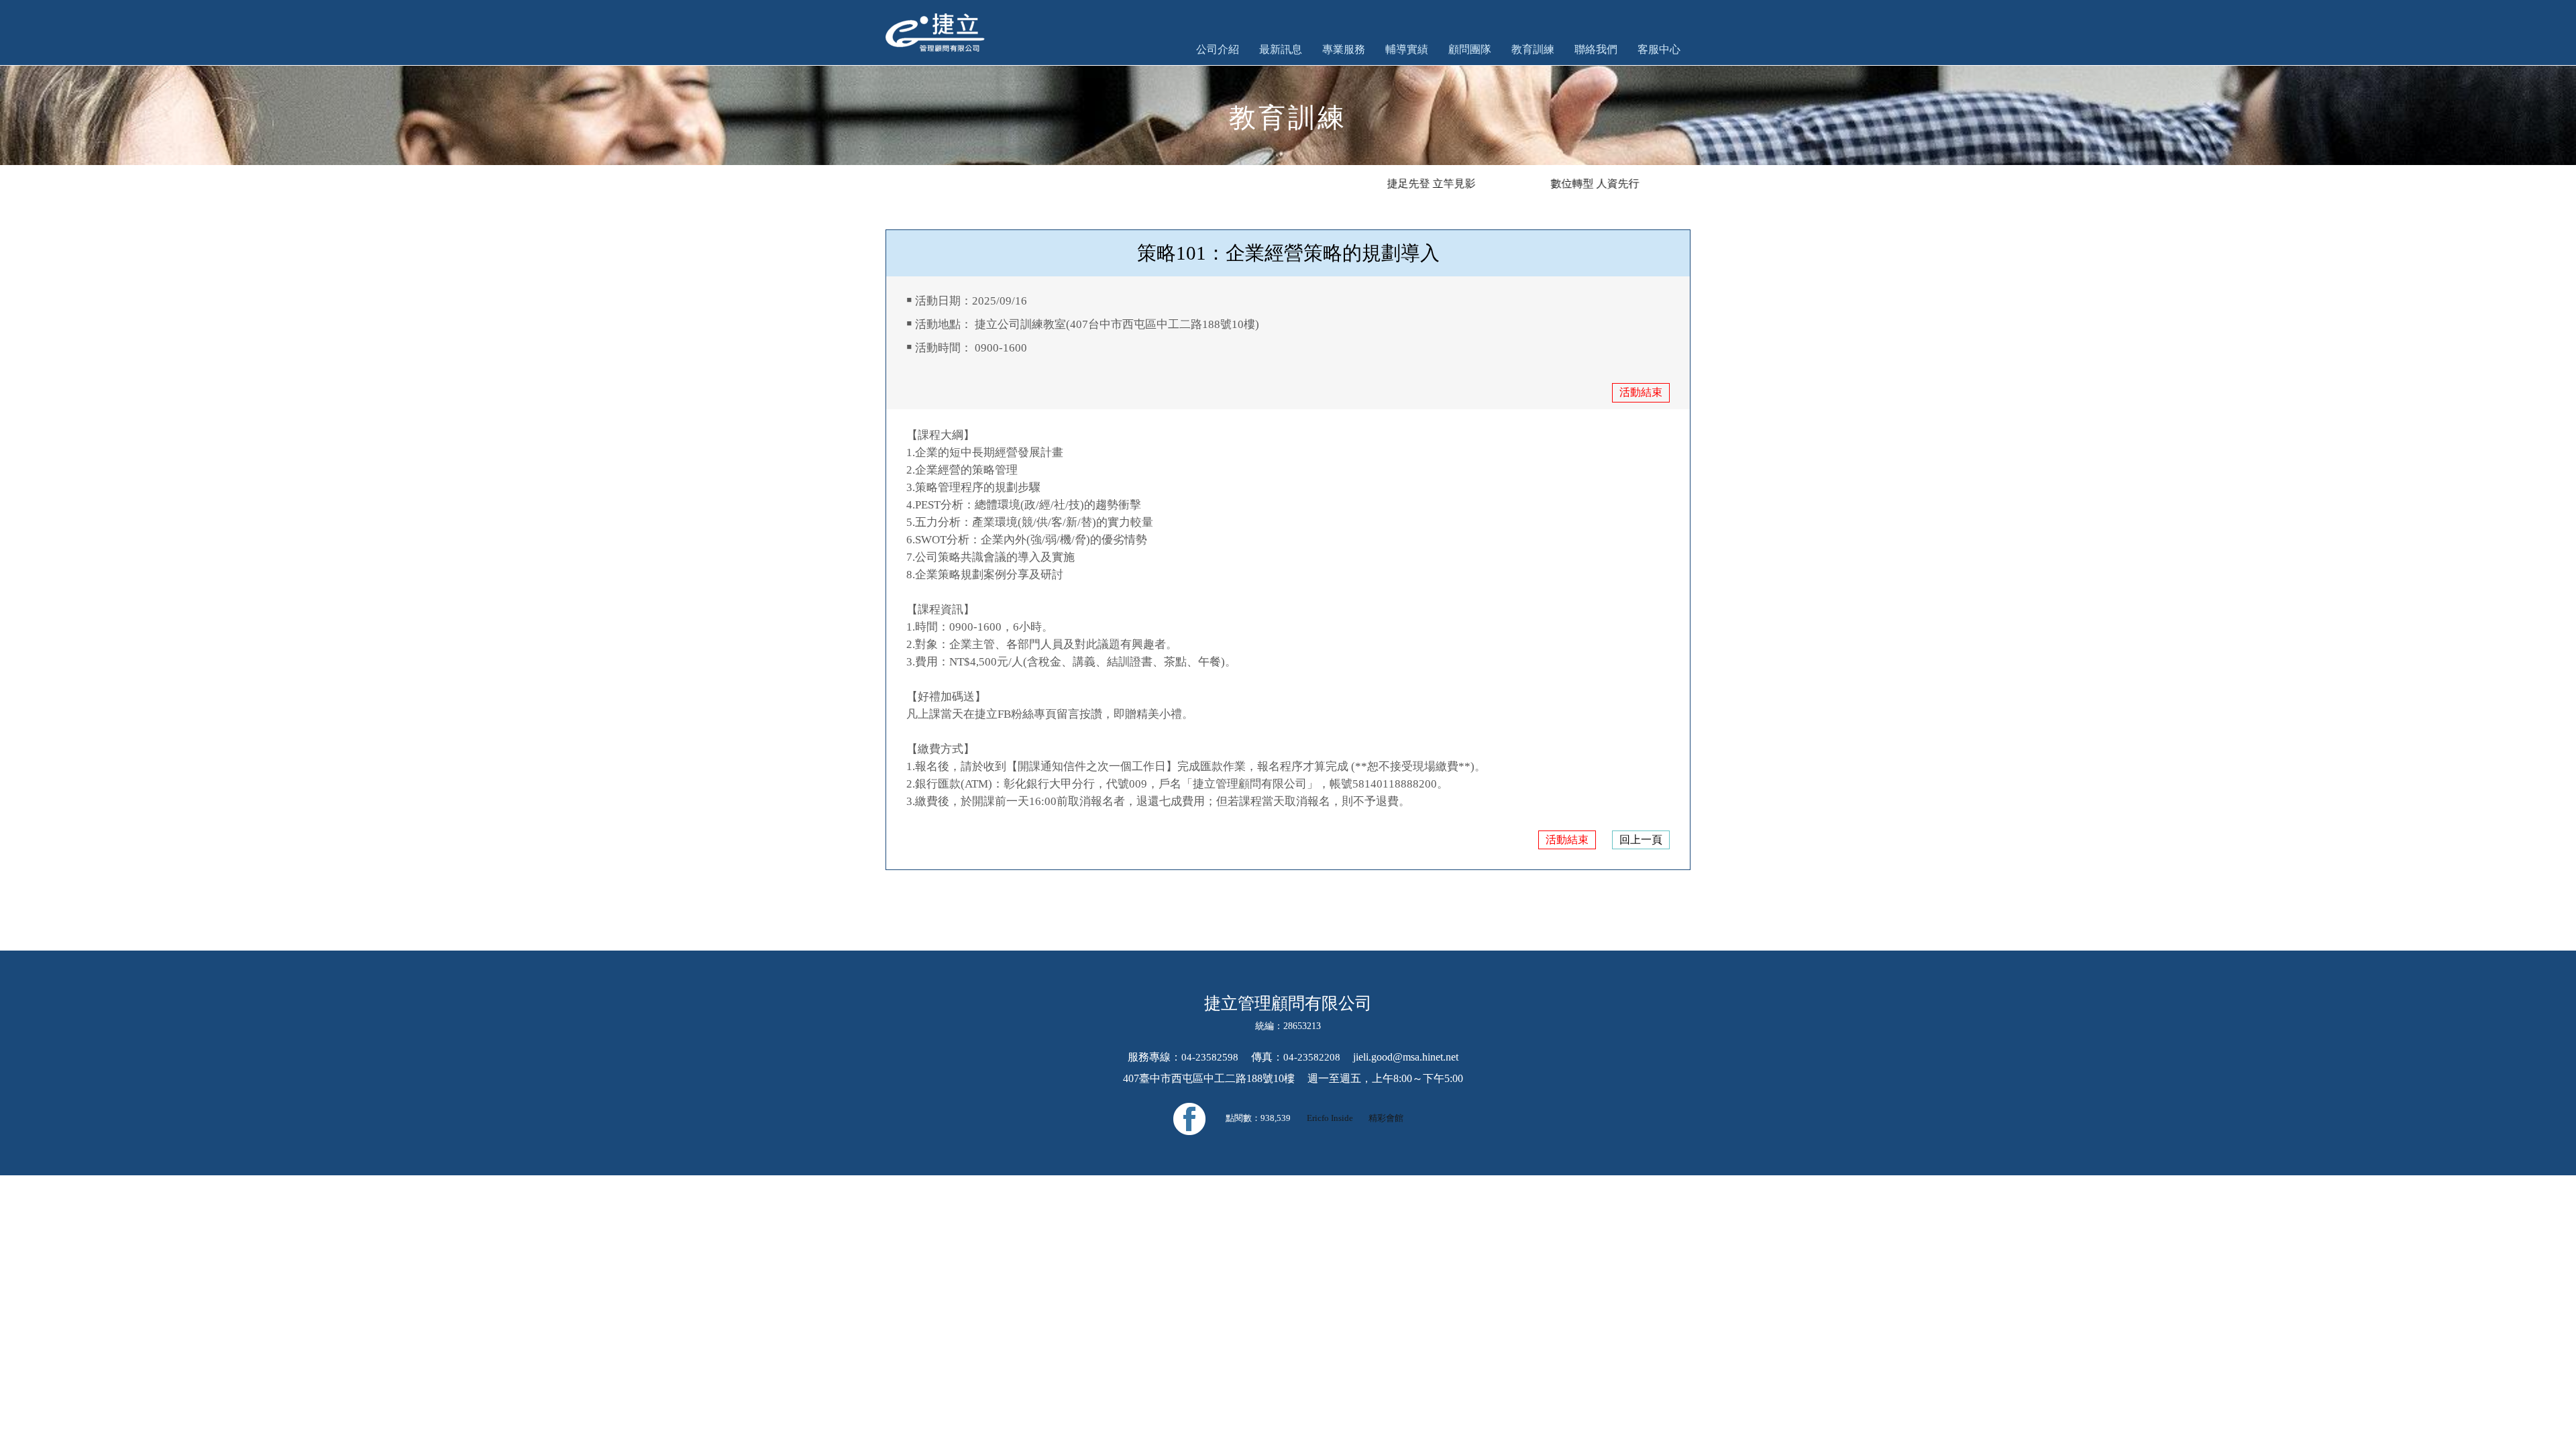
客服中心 (1659, 49)
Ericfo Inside (1331, 1118)
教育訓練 (1533, 49)
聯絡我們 (1596, 49)
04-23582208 (1312, 1057)
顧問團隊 (1470, 49)
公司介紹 (1218, 49)
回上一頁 (1641, 840)
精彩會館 (1386, 1118)
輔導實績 (1407, 49)
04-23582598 (1210, 1057)
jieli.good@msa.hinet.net (1406, 1057)
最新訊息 (1281, 49)
